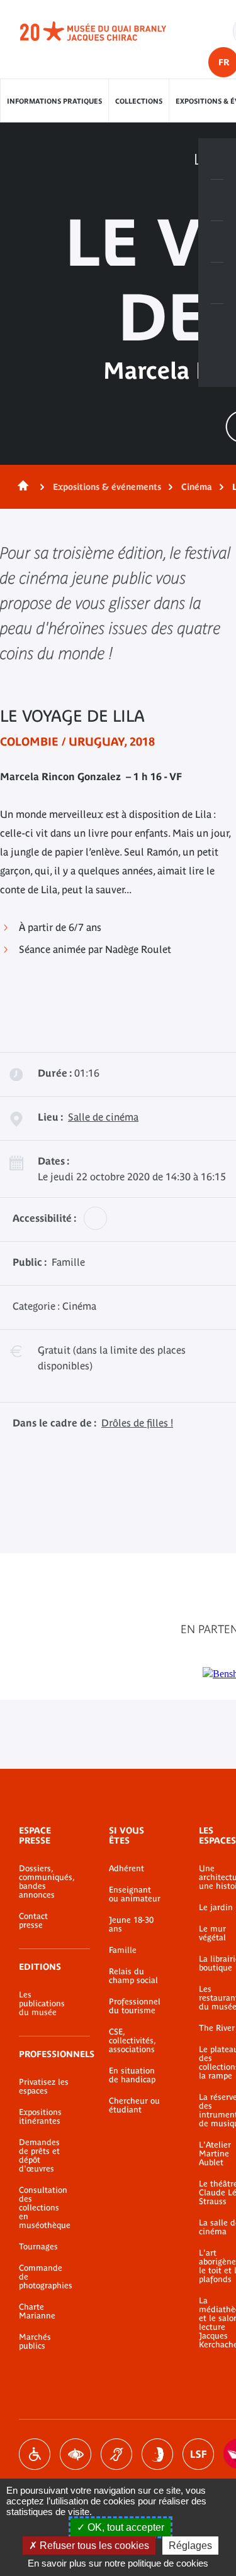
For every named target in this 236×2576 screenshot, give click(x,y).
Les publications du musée (42, 2004)
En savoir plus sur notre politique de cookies (118, 2563)
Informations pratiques (54, 101)
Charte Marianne (37, 2312)
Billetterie (217, 159)
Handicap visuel (76, 2454)
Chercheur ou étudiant (134, 2106)
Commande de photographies (45, 2277)
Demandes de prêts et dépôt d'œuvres (39, 2156)
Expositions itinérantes (40, 2117)
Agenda (217, 242)
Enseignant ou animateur (135, 1894)
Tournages (38, 2247)
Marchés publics (35, 2342)
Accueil (21, 487)
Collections (139, 101)
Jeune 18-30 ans (131, 1925)
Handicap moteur (35, 2454)
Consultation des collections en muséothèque (45, 2208)
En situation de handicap (132, 2075)
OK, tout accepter (125, 2527)
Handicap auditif (116, 2454)
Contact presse (33, 1921)
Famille (123, 1950)
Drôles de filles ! (137, 1423)
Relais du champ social (133, 1976)
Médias (217, 283)
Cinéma (197, 487)
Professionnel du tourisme (135, 2006)
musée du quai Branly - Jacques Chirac (107, 31)
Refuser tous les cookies (93, 2546)
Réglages (190, 2546)
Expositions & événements (107, 487)
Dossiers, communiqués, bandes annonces (45, 1882)
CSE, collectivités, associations (132, 2041)
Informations (217, 200)
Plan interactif (217, 325)
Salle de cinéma (103, 1117)
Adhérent (126, 1869)
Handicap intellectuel (157, 2454)
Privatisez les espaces (44, 2087)
